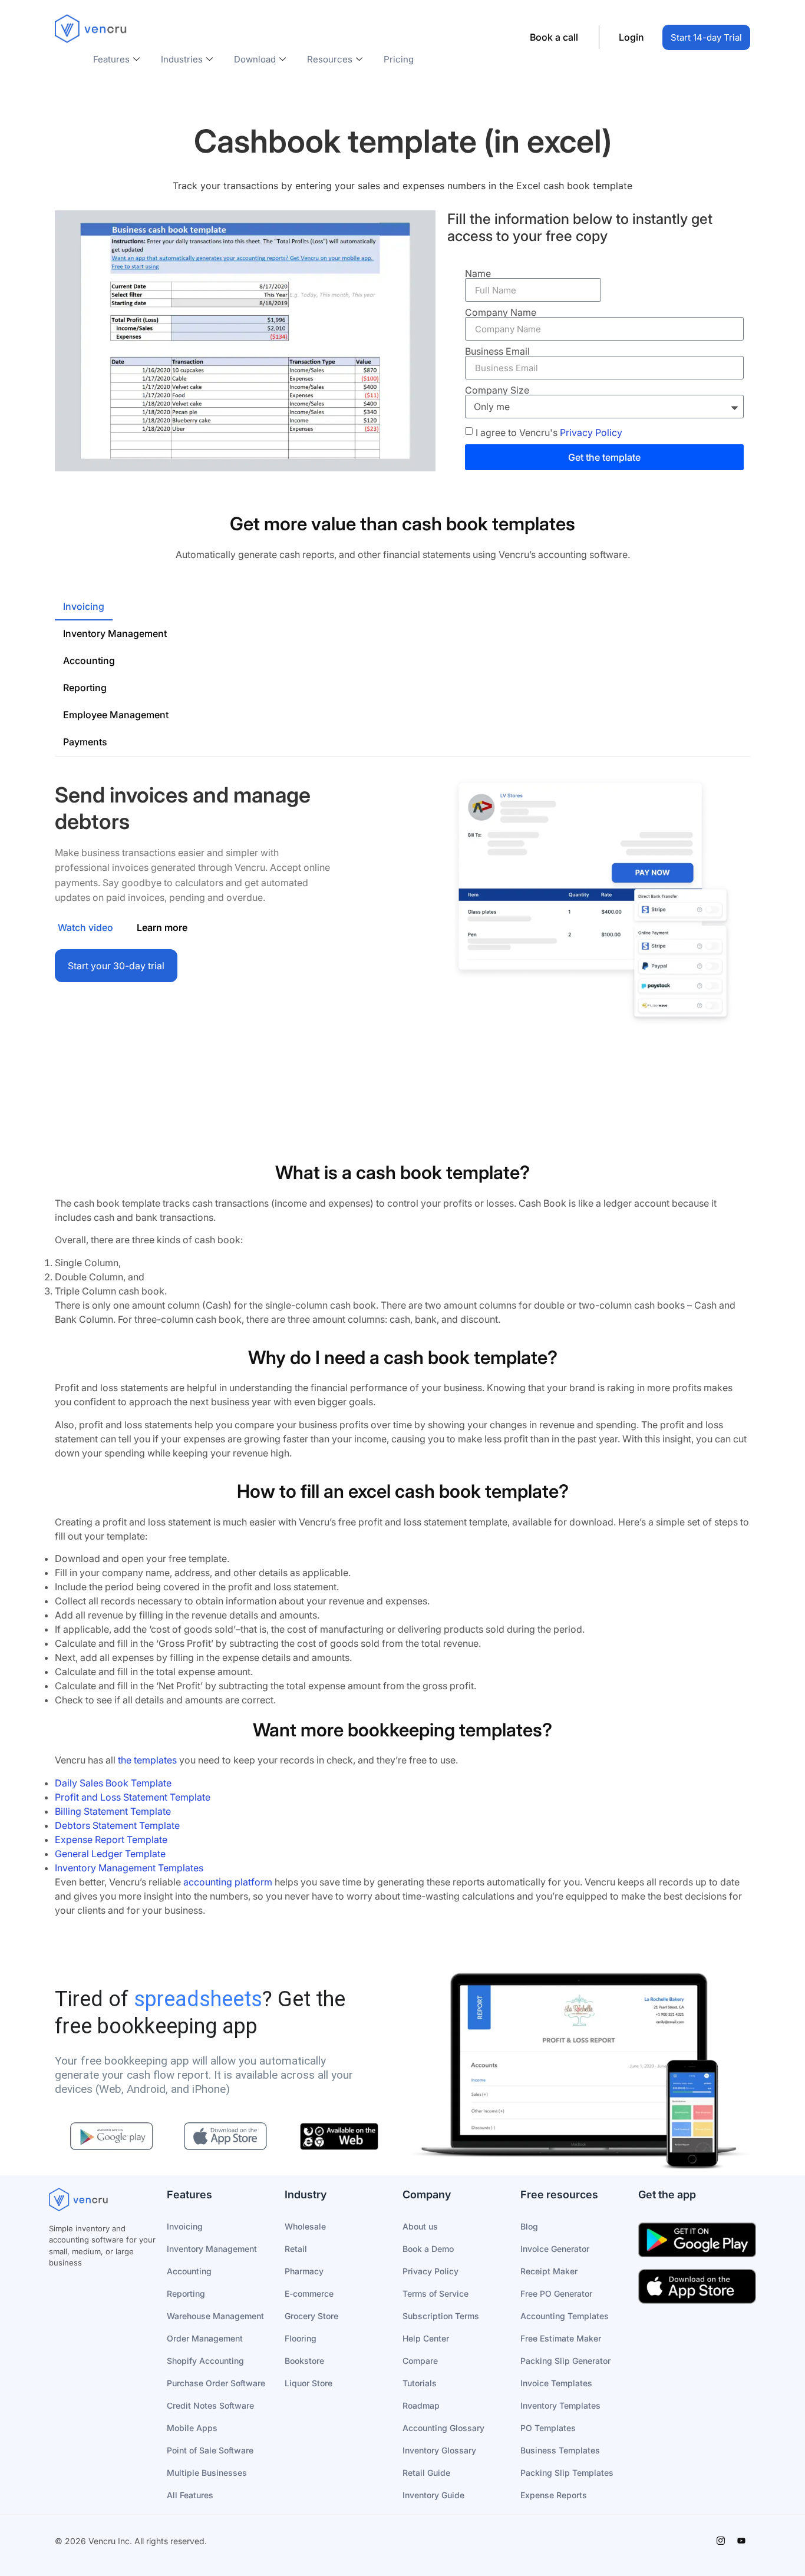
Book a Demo (428, 2249)
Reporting (186, 2293)
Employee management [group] (116, 715)
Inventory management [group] (115, 633)
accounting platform (227, 1882)
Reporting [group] (85, 688)
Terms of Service (436, 2293)
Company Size (497, 390)
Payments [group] (85, 742)
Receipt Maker (549, 2271)
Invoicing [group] (84, 606)
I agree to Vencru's (549, 432)
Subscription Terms (441, 2316)
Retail (296, 2249)
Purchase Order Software (216, 2383)
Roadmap (421, 2405)
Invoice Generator (555, 2249)
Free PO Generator (556, 2293)
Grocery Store (311, 2316)
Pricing (399, 59)
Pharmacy (304, 2271)
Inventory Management (212, 2249)
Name (478, 273)
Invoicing (185, 2226)
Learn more (162, 927)
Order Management (205, 2338)
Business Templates (560, 2450)
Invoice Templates (556, 2383)
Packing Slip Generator (565, 2361)
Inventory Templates (560, 2405)
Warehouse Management (215, 2316)
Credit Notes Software (210, 2405)
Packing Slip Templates (567, 2473)
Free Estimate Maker (561, 2338)
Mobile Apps (192, 2428)
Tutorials (420, 2383)
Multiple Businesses (207, 2473)
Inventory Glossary (439, 2450)
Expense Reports (554, 2495)
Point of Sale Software (210, 2450)
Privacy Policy (591, 432)
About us (420, 2226)
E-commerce (309, 2293)
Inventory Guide (433, 2495)
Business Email (497, 351)
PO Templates (548, 2428)
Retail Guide (426, 2473)
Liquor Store (309, 2383)
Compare (420, 2361)
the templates (147, 1760)
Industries (182, 59)
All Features (190, 2495)
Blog (529, 2226)
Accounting (189, 2271)
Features (111, 59)
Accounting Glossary (443, 2428)
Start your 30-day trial (116, 966)
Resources (330, 59)
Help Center (426, 2338)
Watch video (85, 927)
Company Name (501, 312)
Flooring (301, 2338)
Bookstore (304, 2361)
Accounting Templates (565, 2316)
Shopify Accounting (205, 2361)
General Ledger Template (110, 1854)
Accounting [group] (89, 660)
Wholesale (305, 2226)
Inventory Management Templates (129, 1868)
